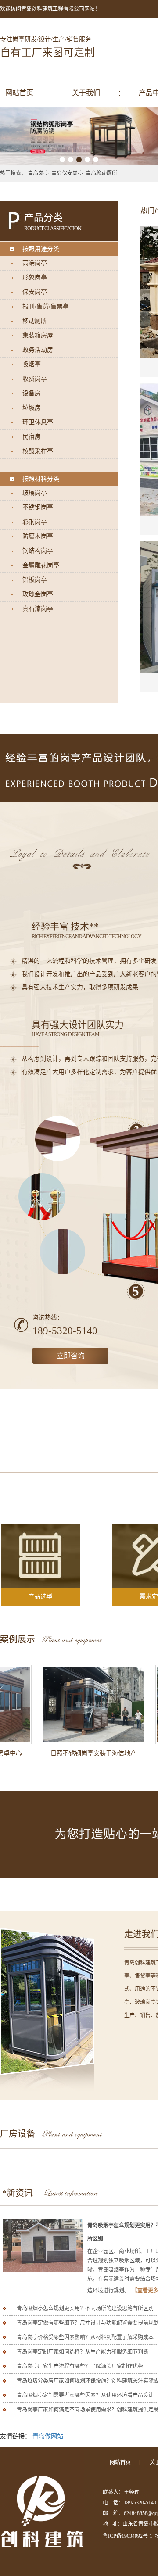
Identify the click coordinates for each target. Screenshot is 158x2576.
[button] (62, 160)
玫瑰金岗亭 (38, 594)
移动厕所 (35, 321)
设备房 (32, 393)
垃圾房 (32, 408)
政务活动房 (38, 350)
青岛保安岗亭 (67, 173)
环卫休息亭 (38, 422)
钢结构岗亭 (38, 551)
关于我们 (86, 93)
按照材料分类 (41, 479)
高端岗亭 (35, 263)
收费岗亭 (35, 379)
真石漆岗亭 (38, 609)
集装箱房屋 (38, 335)
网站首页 (19, 93)
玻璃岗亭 (35, 493)
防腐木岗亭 (38, 536)
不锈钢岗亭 (38, 507)
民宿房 (32, 437)
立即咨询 (71, 1356)
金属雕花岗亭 (41, 565)
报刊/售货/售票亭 (46, 306)
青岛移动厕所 (101, 173)
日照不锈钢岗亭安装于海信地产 (79, 1753)
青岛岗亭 (38, 173)
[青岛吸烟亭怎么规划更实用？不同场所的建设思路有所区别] (43, 2245)
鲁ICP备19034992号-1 (127, 2536)
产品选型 (40, 1597)
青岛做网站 (48, 2436)
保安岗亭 (35, 292)
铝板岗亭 (35, 580)
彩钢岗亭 (35, 522)
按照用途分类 (41, 249)
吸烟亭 (32, 364)
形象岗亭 (35, 277)
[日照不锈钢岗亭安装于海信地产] (79, 1705)
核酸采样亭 (38, 451)
